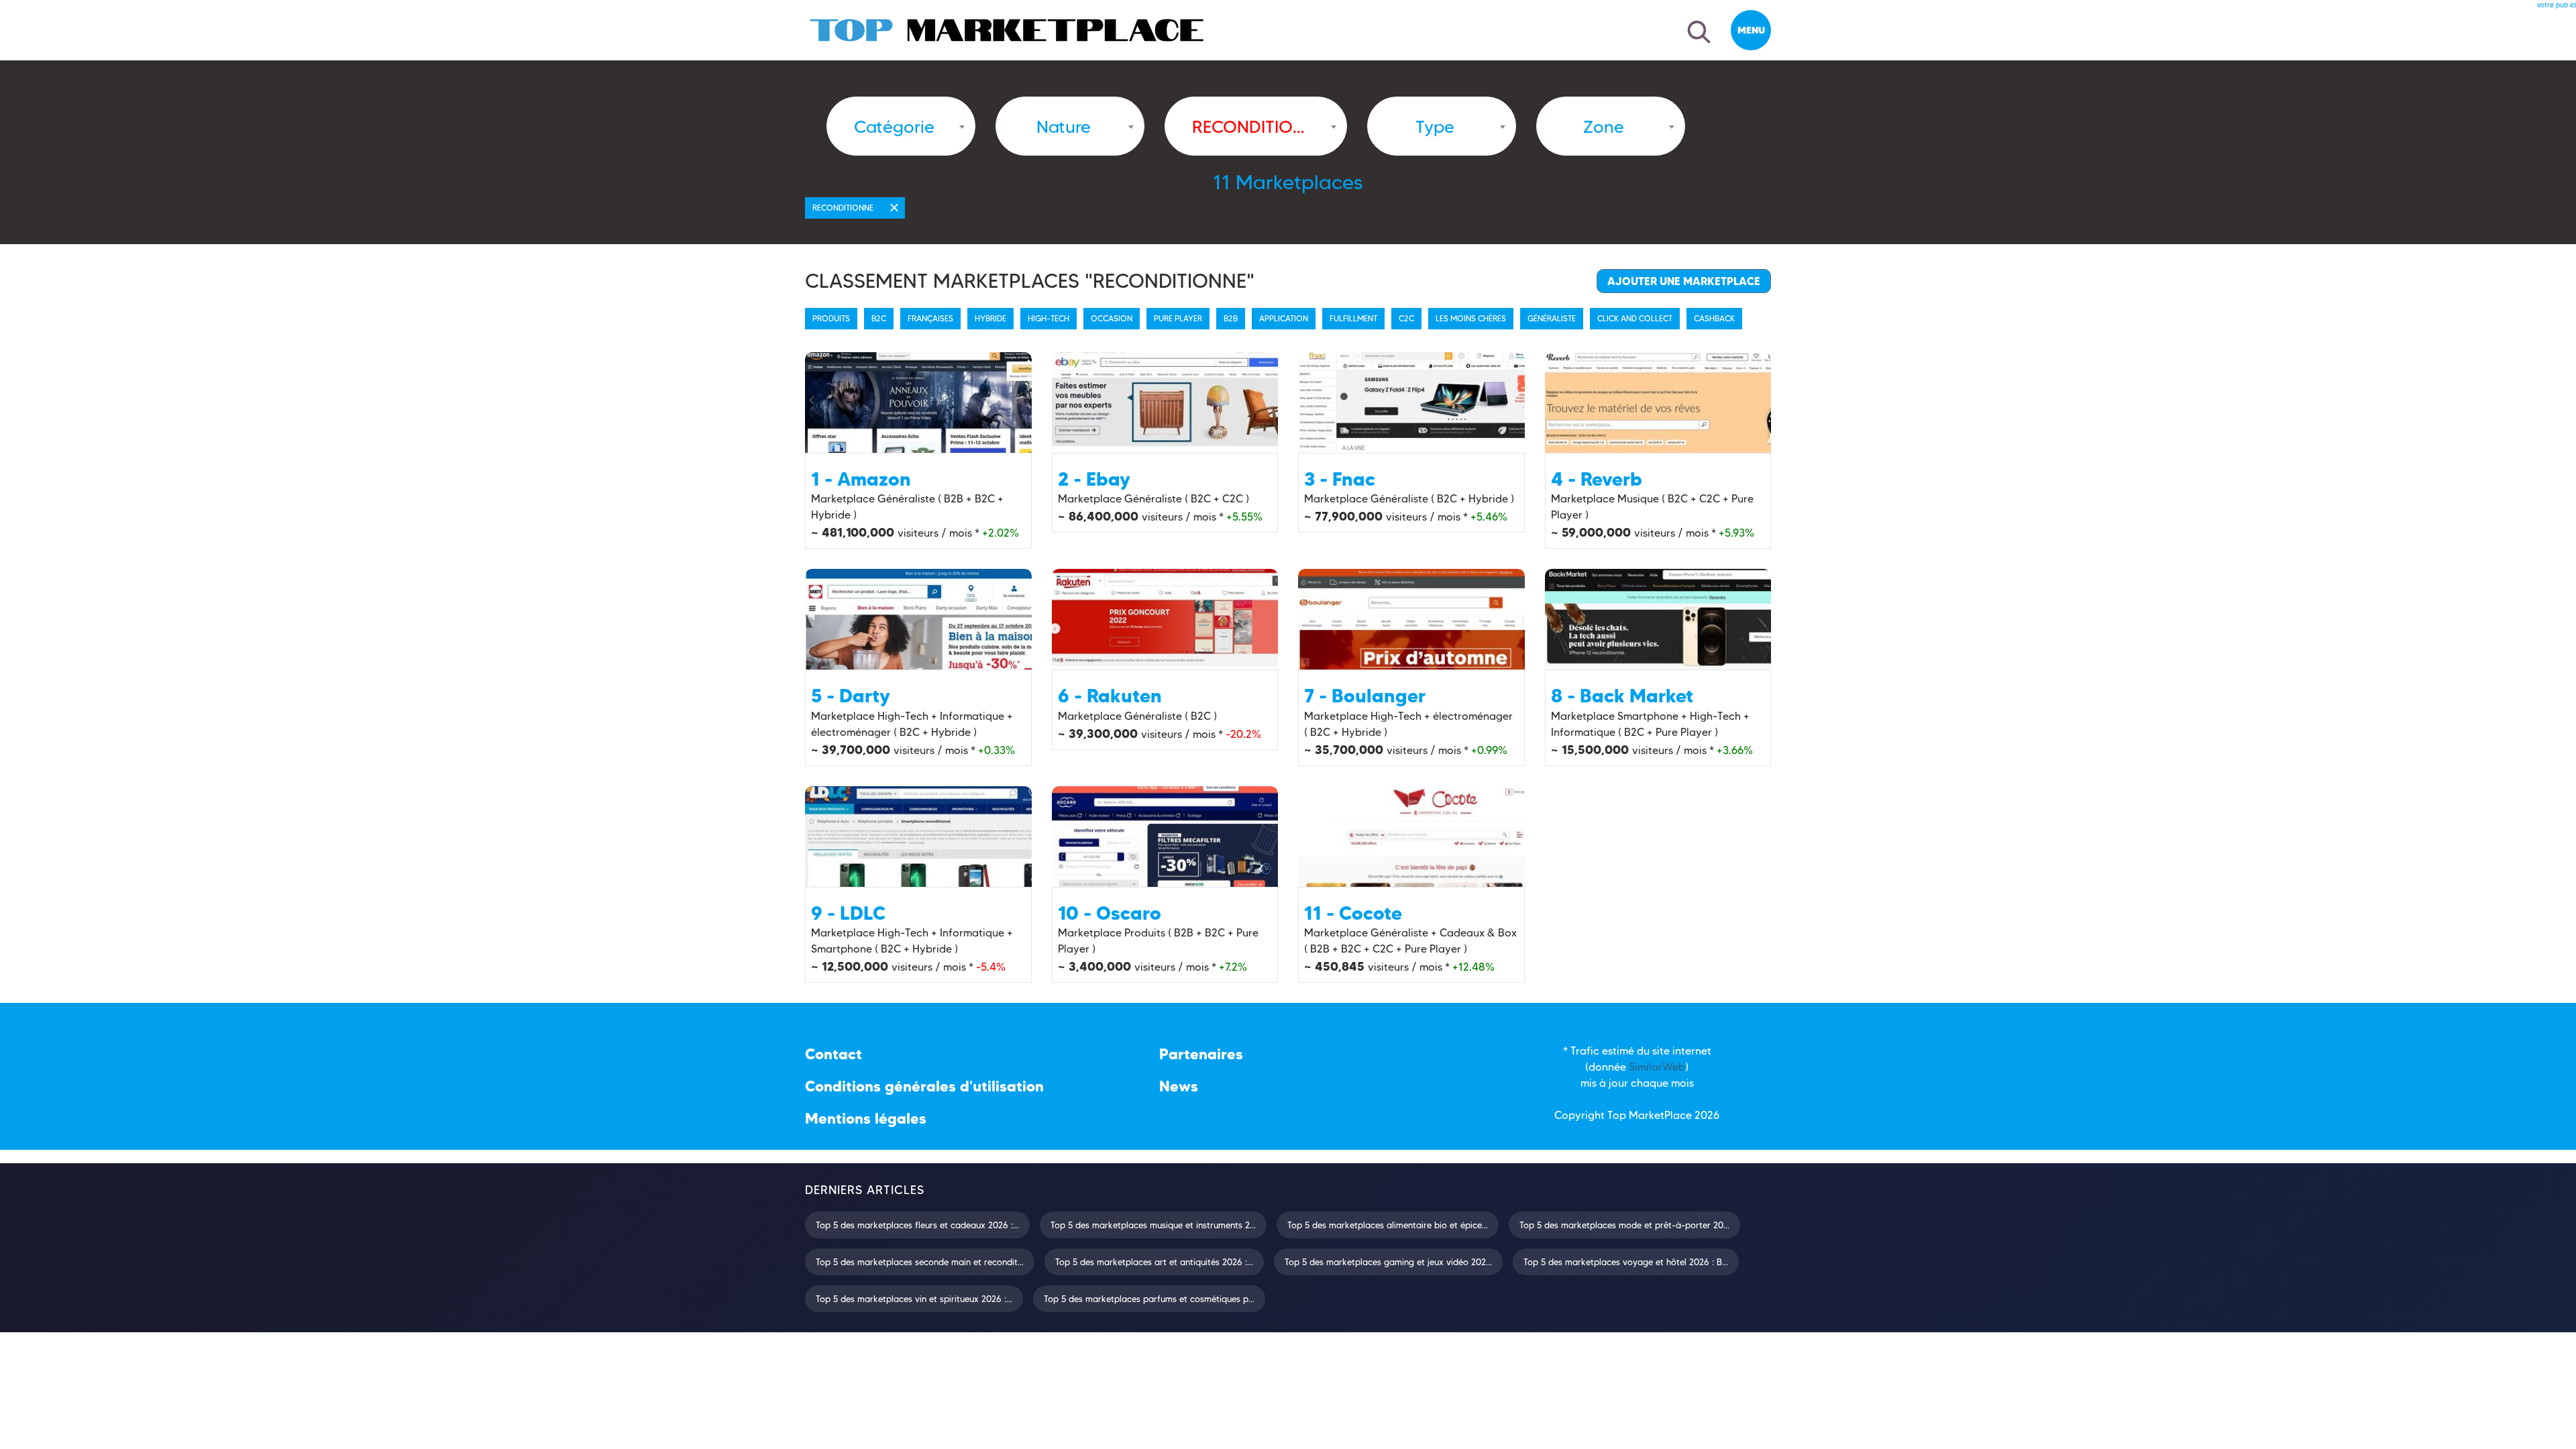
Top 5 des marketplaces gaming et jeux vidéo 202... (1388, 1262)
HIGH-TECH (1049, 318)
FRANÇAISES (930, 318)
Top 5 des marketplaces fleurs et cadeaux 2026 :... (917, 1225)
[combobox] (901, 126)
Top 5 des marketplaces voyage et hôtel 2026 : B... (1626, 1262)
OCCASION (1112, 318)
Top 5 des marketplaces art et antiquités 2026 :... (1154, 1262)
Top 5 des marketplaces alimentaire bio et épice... (1388, 1225)
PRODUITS (831, 318)
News (1179, 1086)
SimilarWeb (1657, 1067)
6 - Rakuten (1110, 696)
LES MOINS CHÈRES (1471, 318)
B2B (1231, 318)
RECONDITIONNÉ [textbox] (1249, 127)
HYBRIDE (990, 318)
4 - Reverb (1597, 479)
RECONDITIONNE (843, 208)
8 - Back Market (1622, 696)
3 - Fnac (1340, 479)
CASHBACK (1714, 318)
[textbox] (894, 127)
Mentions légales (866, 1119)
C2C (1406, 318)
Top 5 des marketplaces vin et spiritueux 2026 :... (914, 1299)
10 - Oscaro (1110, 913)
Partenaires (1201, 1054)
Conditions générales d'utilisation (924, 1086)
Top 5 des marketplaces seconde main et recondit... (920, 1262)
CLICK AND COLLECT (1635, 318)
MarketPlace (1660, 1115)
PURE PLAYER (1178, 318)
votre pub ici (2557, 5)
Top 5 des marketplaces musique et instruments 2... (1153, 1225)
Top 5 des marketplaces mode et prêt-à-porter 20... (1624, 1225)
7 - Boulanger (1365, 696)
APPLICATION (1284, 318)
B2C (879, 318)
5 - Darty (851, 696)
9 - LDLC (848, 913)
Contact (834, 1054)
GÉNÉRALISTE (1552, 318)
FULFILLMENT (1353, 318)
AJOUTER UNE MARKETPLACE (1684, 281)
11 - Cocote (1353, 913)
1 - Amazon (861, 479)
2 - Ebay (1094, 479)
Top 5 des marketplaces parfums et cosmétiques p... (1149, 1299)
